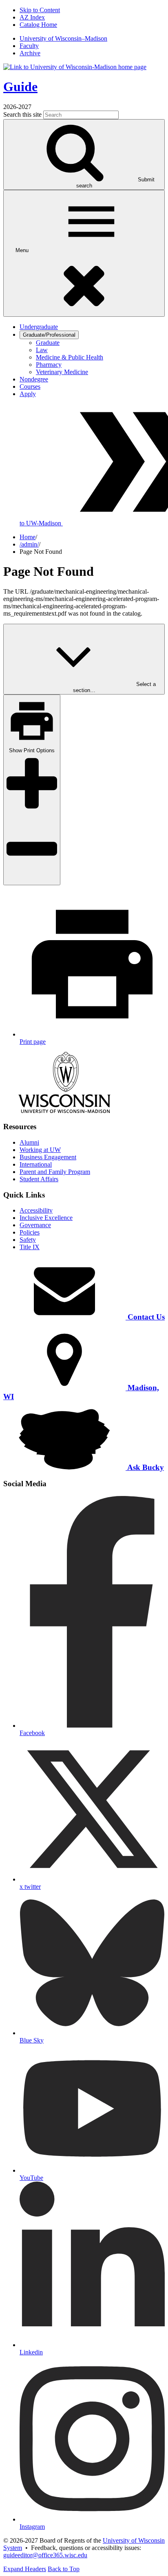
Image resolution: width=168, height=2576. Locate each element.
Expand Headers (25, 2569)
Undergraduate (39, 327)
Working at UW (40, 1150)
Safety (28, 1240)
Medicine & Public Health (70, 357)
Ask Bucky (145, 1467)
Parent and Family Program (55, 1172)
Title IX (30, 1247)
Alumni (29, 1142)
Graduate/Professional (49, 335)
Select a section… (115, 687)
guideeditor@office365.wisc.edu (45, 2555)
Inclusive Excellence (46, 1218)
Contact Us (145, 1317)
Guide (20, 87)
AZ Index (32, 17)
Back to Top (64, 2569)
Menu (23, 250)
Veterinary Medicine (62, 372)
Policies (30, 1232)
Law (42, 350)
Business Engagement (48, 1157)
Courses (30, 387)
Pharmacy (49, 365)
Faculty (29, 46)
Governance (35, 1225)
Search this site (22, 114)
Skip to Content (40, 10)
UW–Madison (63, 38)
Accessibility (36, 1210)
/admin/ (29, 544)
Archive (30, 53)
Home (28, 537)
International (36, 1164)
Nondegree (34, 379)
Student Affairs (39, 1179)
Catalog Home (38, 25)
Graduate (48, 343)
